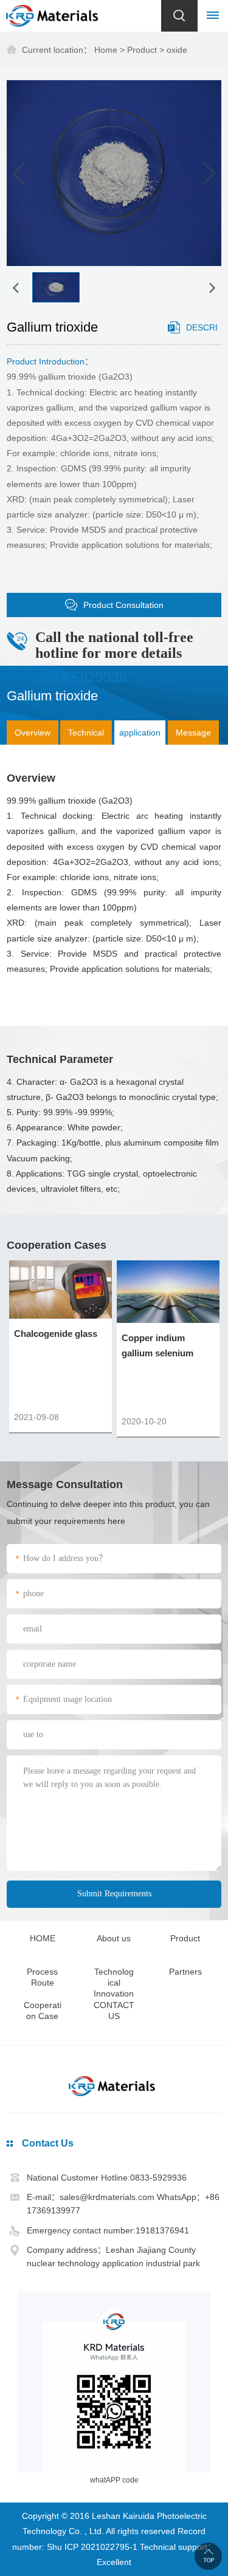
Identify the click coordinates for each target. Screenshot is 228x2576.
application (140, 733)
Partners (185, 1972)
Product (142, 50)
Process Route (42, 1977)
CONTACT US (114, 2011)
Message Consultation (193, 736)
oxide (177, 50)
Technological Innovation (114, 1983)
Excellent (114, 2562)
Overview (33, 733)
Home (106, 50)
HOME (43, 1938)
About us (114, 1938)
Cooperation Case (43, 2011)
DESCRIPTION (193, 334)
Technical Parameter (86, 736)
